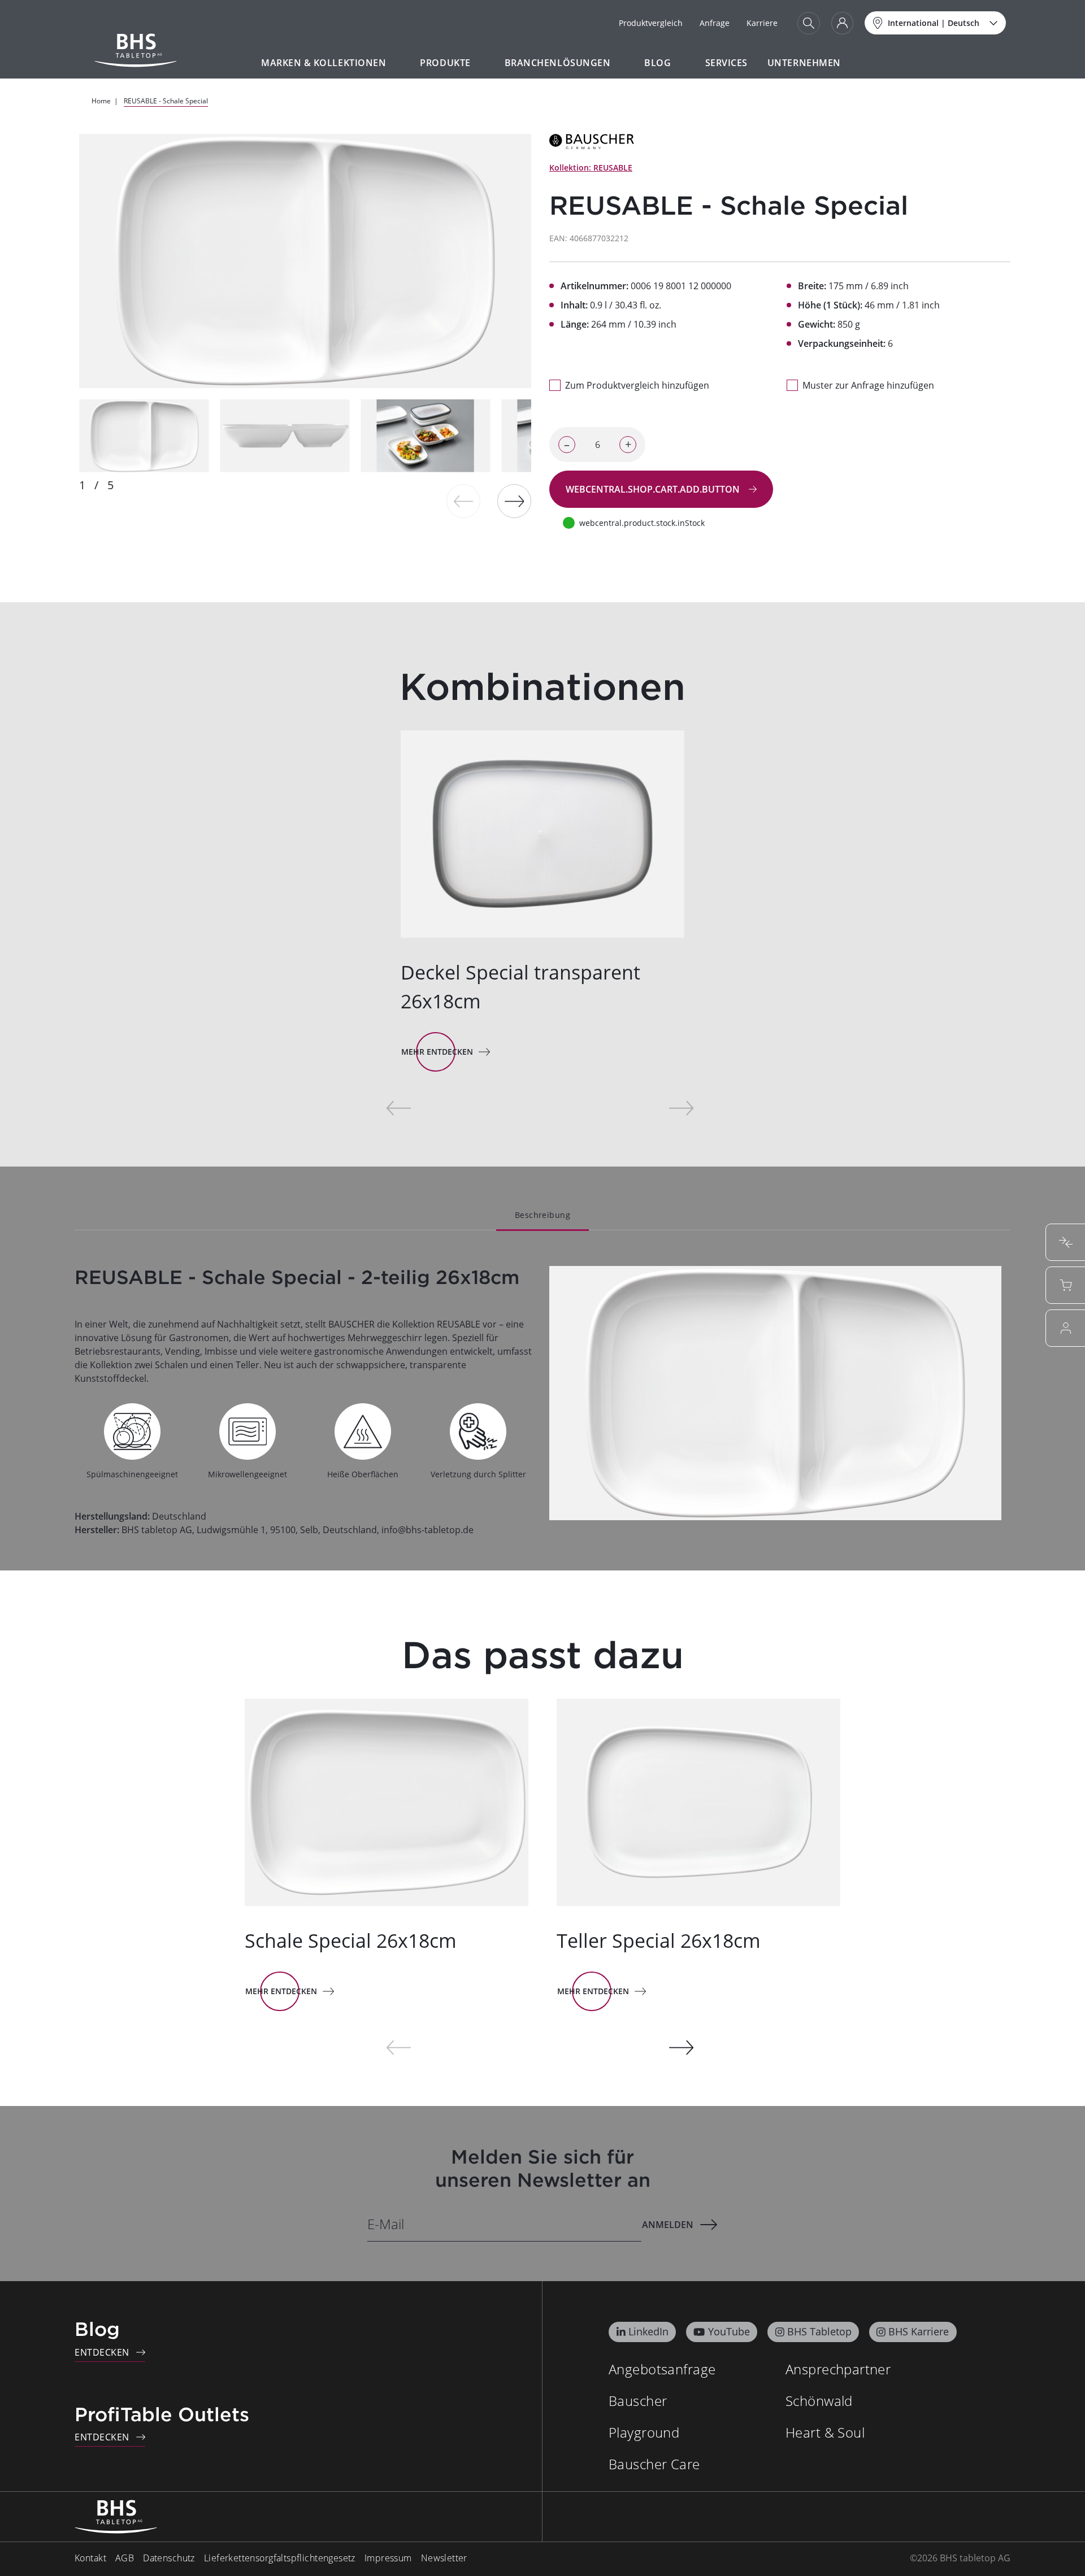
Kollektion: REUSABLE (591, 167)
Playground (644, 2432)
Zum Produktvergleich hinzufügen (637, 385)
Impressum (388, 2558)
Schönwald (819, 2401)
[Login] (842, 23)
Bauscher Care (654, 2464)
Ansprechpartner (838, 2369)
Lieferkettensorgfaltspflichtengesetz (280, 2558)
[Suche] (809, 23)
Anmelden (668, 2225)
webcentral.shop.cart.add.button (654, 489)
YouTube (729, 2331)
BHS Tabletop (819, 2331)
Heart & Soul (825, 2432)
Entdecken (102, 2352)
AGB (125, 2558)
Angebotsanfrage (662, 2369)
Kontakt (90, 2558)
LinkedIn (648, 2331)
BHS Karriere (919, 2331)
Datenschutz (169, 2558)
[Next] (514, 501)
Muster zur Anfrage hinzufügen (868, 385)
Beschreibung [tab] (542, 1215)
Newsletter (444, 2558)
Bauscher (638, 2401)
